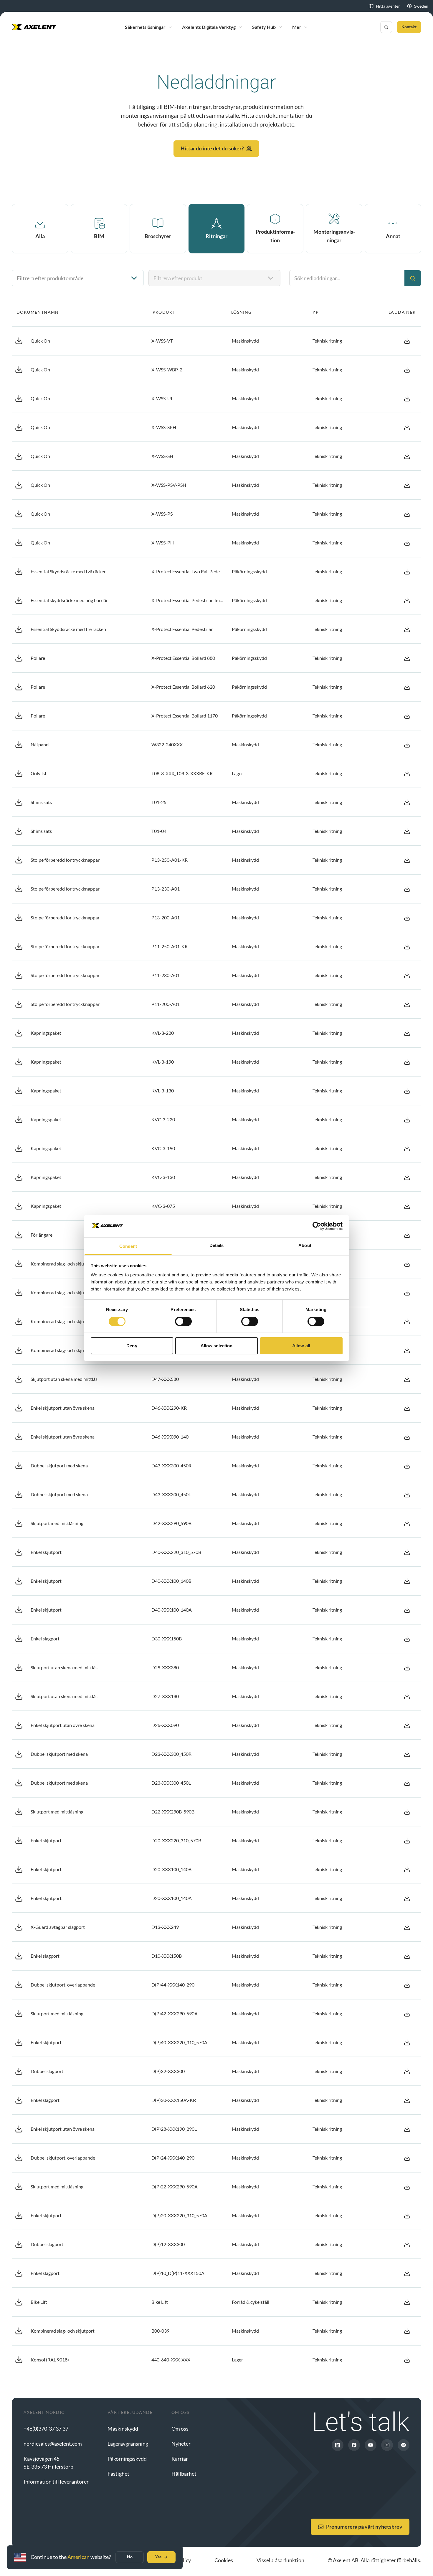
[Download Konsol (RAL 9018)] (407, 2360)
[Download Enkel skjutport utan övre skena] (407, 1408)
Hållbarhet (184, 2474)
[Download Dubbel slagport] (407, 2071)
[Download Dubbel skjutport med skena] (407, 1466)
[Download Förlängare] (407, 1235)
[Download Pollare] (407, 658)
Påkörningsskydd (127, 2459)
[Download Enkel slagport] (407, 1639)
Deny (132, 1346)
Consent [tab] (128, 1246)
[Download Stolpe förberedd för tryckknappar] (407, 860)
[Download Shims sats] (407, 802)
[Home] (34, 27)
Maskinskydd (123, 2429)
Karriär (180, 2459)
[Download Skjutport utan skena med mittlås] (407, 1379)
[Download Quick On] (407, 341)
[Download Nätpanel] (407, 745)
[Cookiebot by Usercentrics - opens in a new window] (317, 1226)
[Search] (386, 27)
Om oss (180, 2429)
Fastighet (118, 2474)
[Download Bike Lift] (407, 2302)
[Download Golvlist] (407, 773)
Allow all (301, 1346)
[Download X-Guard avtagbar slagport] (407, 1927)
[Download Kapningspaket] (407, 1033)
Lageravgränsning (128, 2444)
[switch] (183, 1321)
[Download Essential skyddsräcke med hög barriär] (407, 600)
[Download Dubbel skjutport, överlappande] (407, 1985)
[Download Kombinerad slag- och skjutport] (407, 1264)
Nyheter (181, 2444)
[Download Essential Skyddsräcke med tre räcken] (407, 629)
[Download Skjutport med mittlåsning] (407, 1523)
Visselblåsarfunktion (280, 2560)
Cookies (224, 2560)
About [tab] (305, 1245)
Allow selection (217, 1346)
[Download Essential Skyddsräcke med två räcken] (407, 572)
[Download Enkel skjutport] (407, 1552)
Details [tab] (217, 1245)
